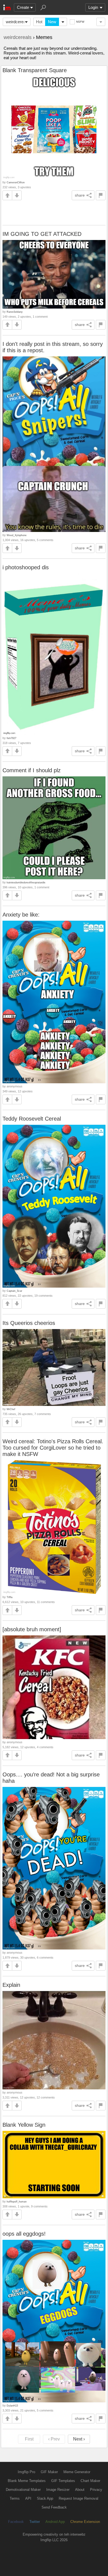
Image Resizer (58, 2490)
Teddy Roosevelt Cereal (32, 1119)
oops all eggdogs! (24, 2234)
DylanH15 (12, 2406)
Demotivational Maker (23, 2490)
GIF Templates (63, 2481)
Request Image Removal (79, 2498)
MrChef (11, 1409)
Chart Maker (90, 2481)
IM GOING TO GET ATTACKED (42, 234)
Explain (11, 1985)
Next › (79, 2439)
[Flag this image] (101, 195)
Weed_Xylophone (17, 535)
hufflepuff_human (17, 2202)
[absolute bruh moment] (32, 1629)
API (28, 2498)
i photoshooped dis (26, 567)
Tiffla (10, 1597)
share (80, 195)
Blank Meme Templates (27, 2481)
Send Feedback (54, 2507)
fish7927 (11, 738)
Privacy (96, 2490)
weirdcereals (17, 22)
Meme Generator (77, 2472)
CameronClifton (16, 182)
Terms (15, 2498)
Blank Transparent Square (35, 70)
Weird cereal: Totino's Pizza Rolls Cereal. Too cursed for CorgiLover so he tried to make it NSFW (53, 1448)
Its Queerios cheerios (29, 1323)
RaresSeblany (15, 312)
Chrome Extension (85, 2522)
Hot (39, 22)
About (80, 2490)
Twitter (35, 2522)
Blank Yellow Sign (24, 2125)
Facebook (16, 2522)
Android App (55, 2522)
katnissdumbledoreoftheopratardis (26, 882)
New (52, 22)
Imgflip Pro (26, 2472)
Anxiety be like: (21, 915)
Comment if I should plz (32, 770)
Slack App (45, 2498)
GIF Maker (49, 2472)
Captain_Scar (14, 1291)
